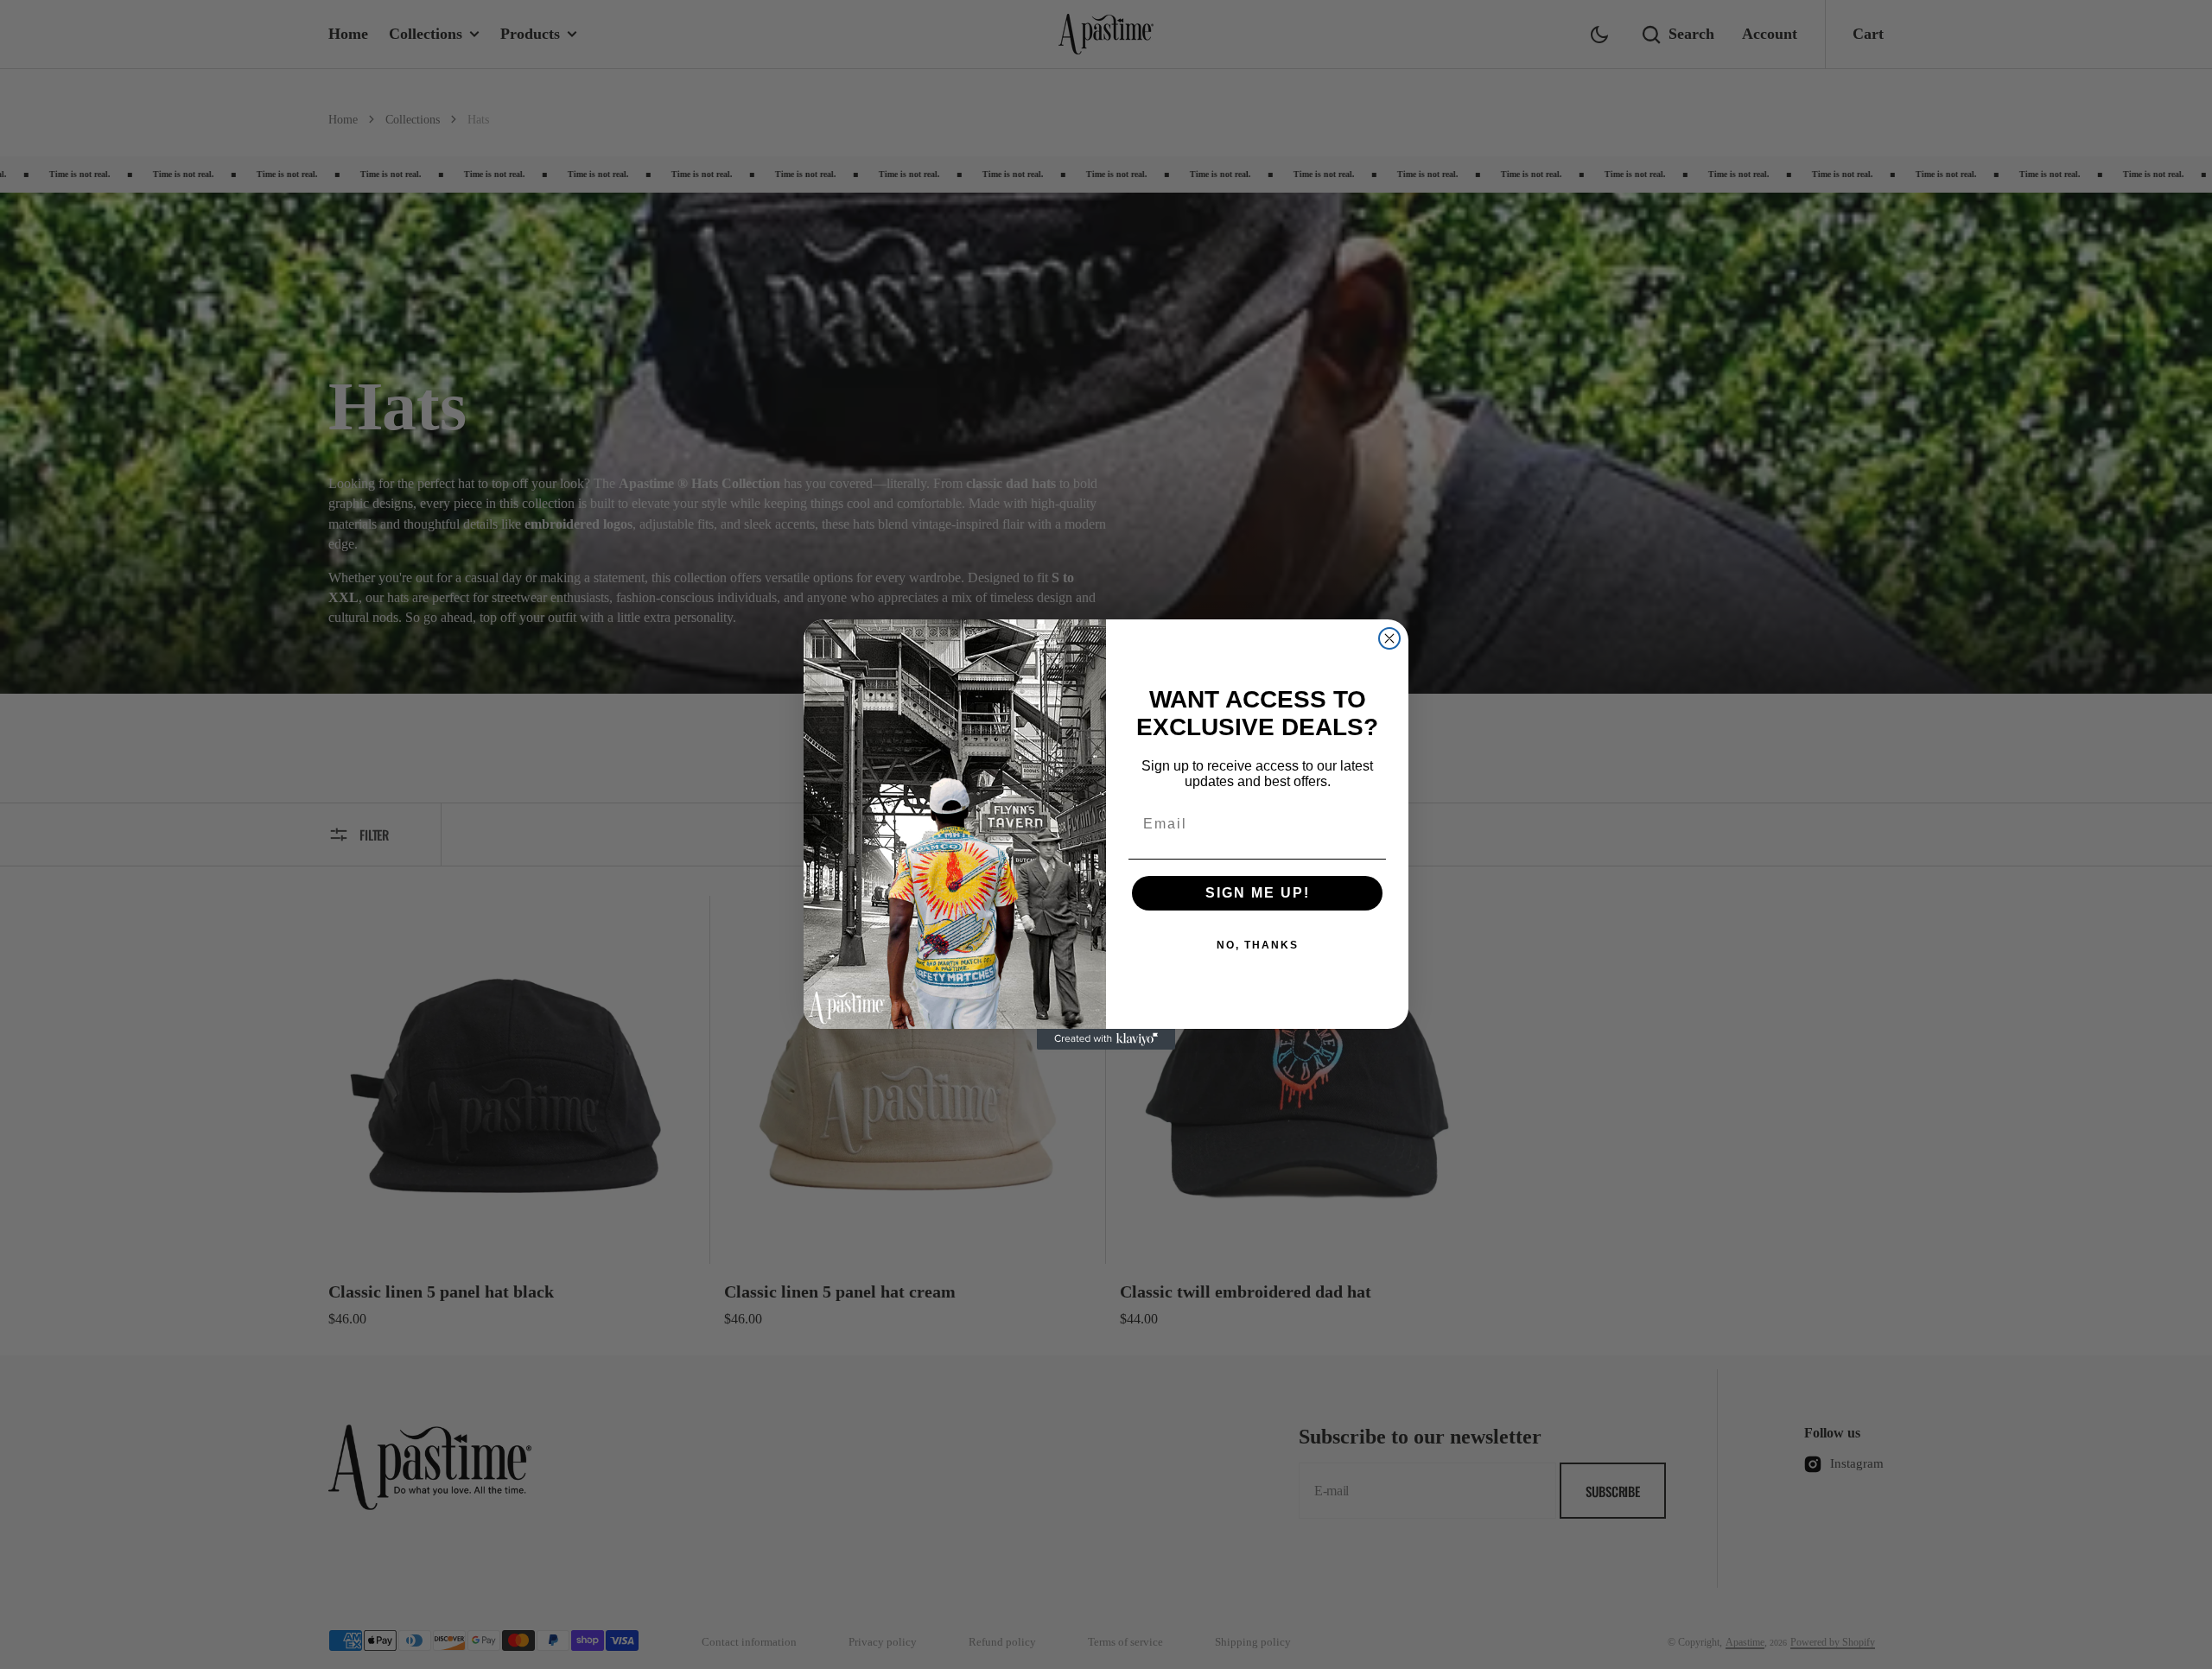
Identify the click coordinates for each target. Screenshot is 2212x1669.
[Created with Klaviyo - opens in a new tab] (1106, 1039)
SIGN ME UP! (1258, 893)
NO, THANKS (1258, 945)
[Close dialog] (1389, 638)
